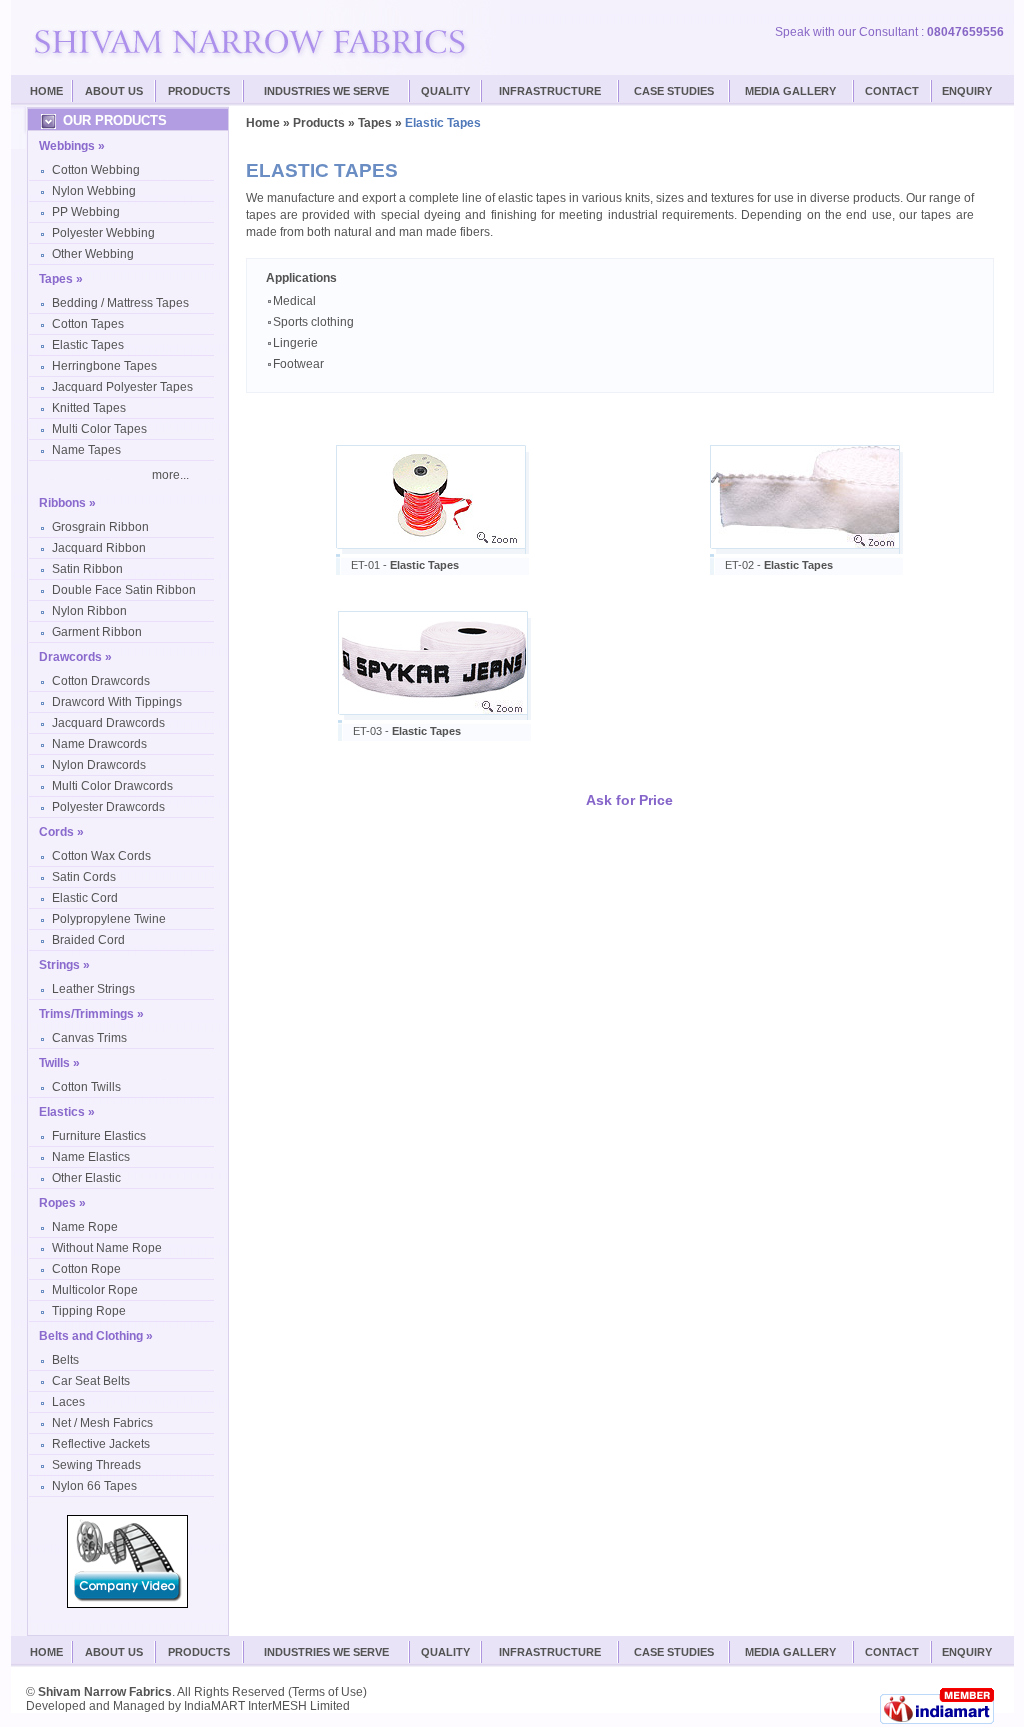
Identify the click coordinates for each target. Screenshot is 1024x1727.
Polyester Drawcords (108, 807)
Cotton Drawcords (101, 681)
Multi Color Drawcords (112, 786)
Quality (445, 91)
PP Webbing (86, 212)
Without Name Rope (107, 1248)
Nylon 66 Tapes (94, 1486)
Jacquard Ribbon (99, 548)
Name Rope (85, 1227)
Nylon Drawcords (99, 765)
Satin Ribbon (87, 569)
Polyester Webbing (103, 233)
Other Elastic (86, 1178)
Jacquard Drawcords (108, 723)
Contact (892, 91)
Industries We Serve (326, 91)
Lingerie (295, 343)
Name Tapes (86, 450)
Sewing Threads (96, 1465)
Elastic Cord (85, 898)
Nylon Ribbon (89, 611)
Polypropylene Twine (109, 919)
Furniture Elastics (99, 1136)
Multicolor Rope (95, 1290)
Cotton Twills (86, 1087)
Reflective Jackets (101, 1444)
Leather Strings (93, 989)
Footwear (298, 364)
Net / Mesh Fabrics (102, 1423)
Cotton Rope (86, 1269)
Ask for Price (629, 800)
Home (46, 91)
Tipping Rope (89, 1311)
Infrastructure (550, 91)
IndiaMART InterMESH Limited (267, 1706)
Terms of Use (327, 1692)
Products (199, 91)
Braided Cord (88, 940)
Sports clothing (313, 322)
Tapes (375, 123)
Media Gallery (790, 91)
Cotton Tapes (88, 324)
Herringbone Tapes (104, 366)
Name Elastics (91, 1157)
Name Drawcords (99, 744)
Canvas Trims (89, 1038)
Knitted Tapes (89, 408)
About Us (114, 91)
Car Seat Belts (91, 1381)
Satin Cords (84, 877)
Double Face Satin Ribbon (124, 590)
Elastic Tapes (88, 345)
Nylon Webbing (94, 191)
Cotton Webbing (96, 170)
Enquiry (967, 91)
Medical (294, 301)
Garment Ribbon (97, 632)
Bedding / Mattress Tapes (120, 303)
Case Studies (674, 1652)
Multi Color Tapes (99, 429)
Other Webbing (93, 254)
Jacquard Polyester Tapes (122, 387)
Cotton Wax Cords (101, 856)
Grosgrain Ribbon (100, 527)
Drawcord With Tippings (117, 702)
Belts (65, 1360)
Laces (68, 1402)
